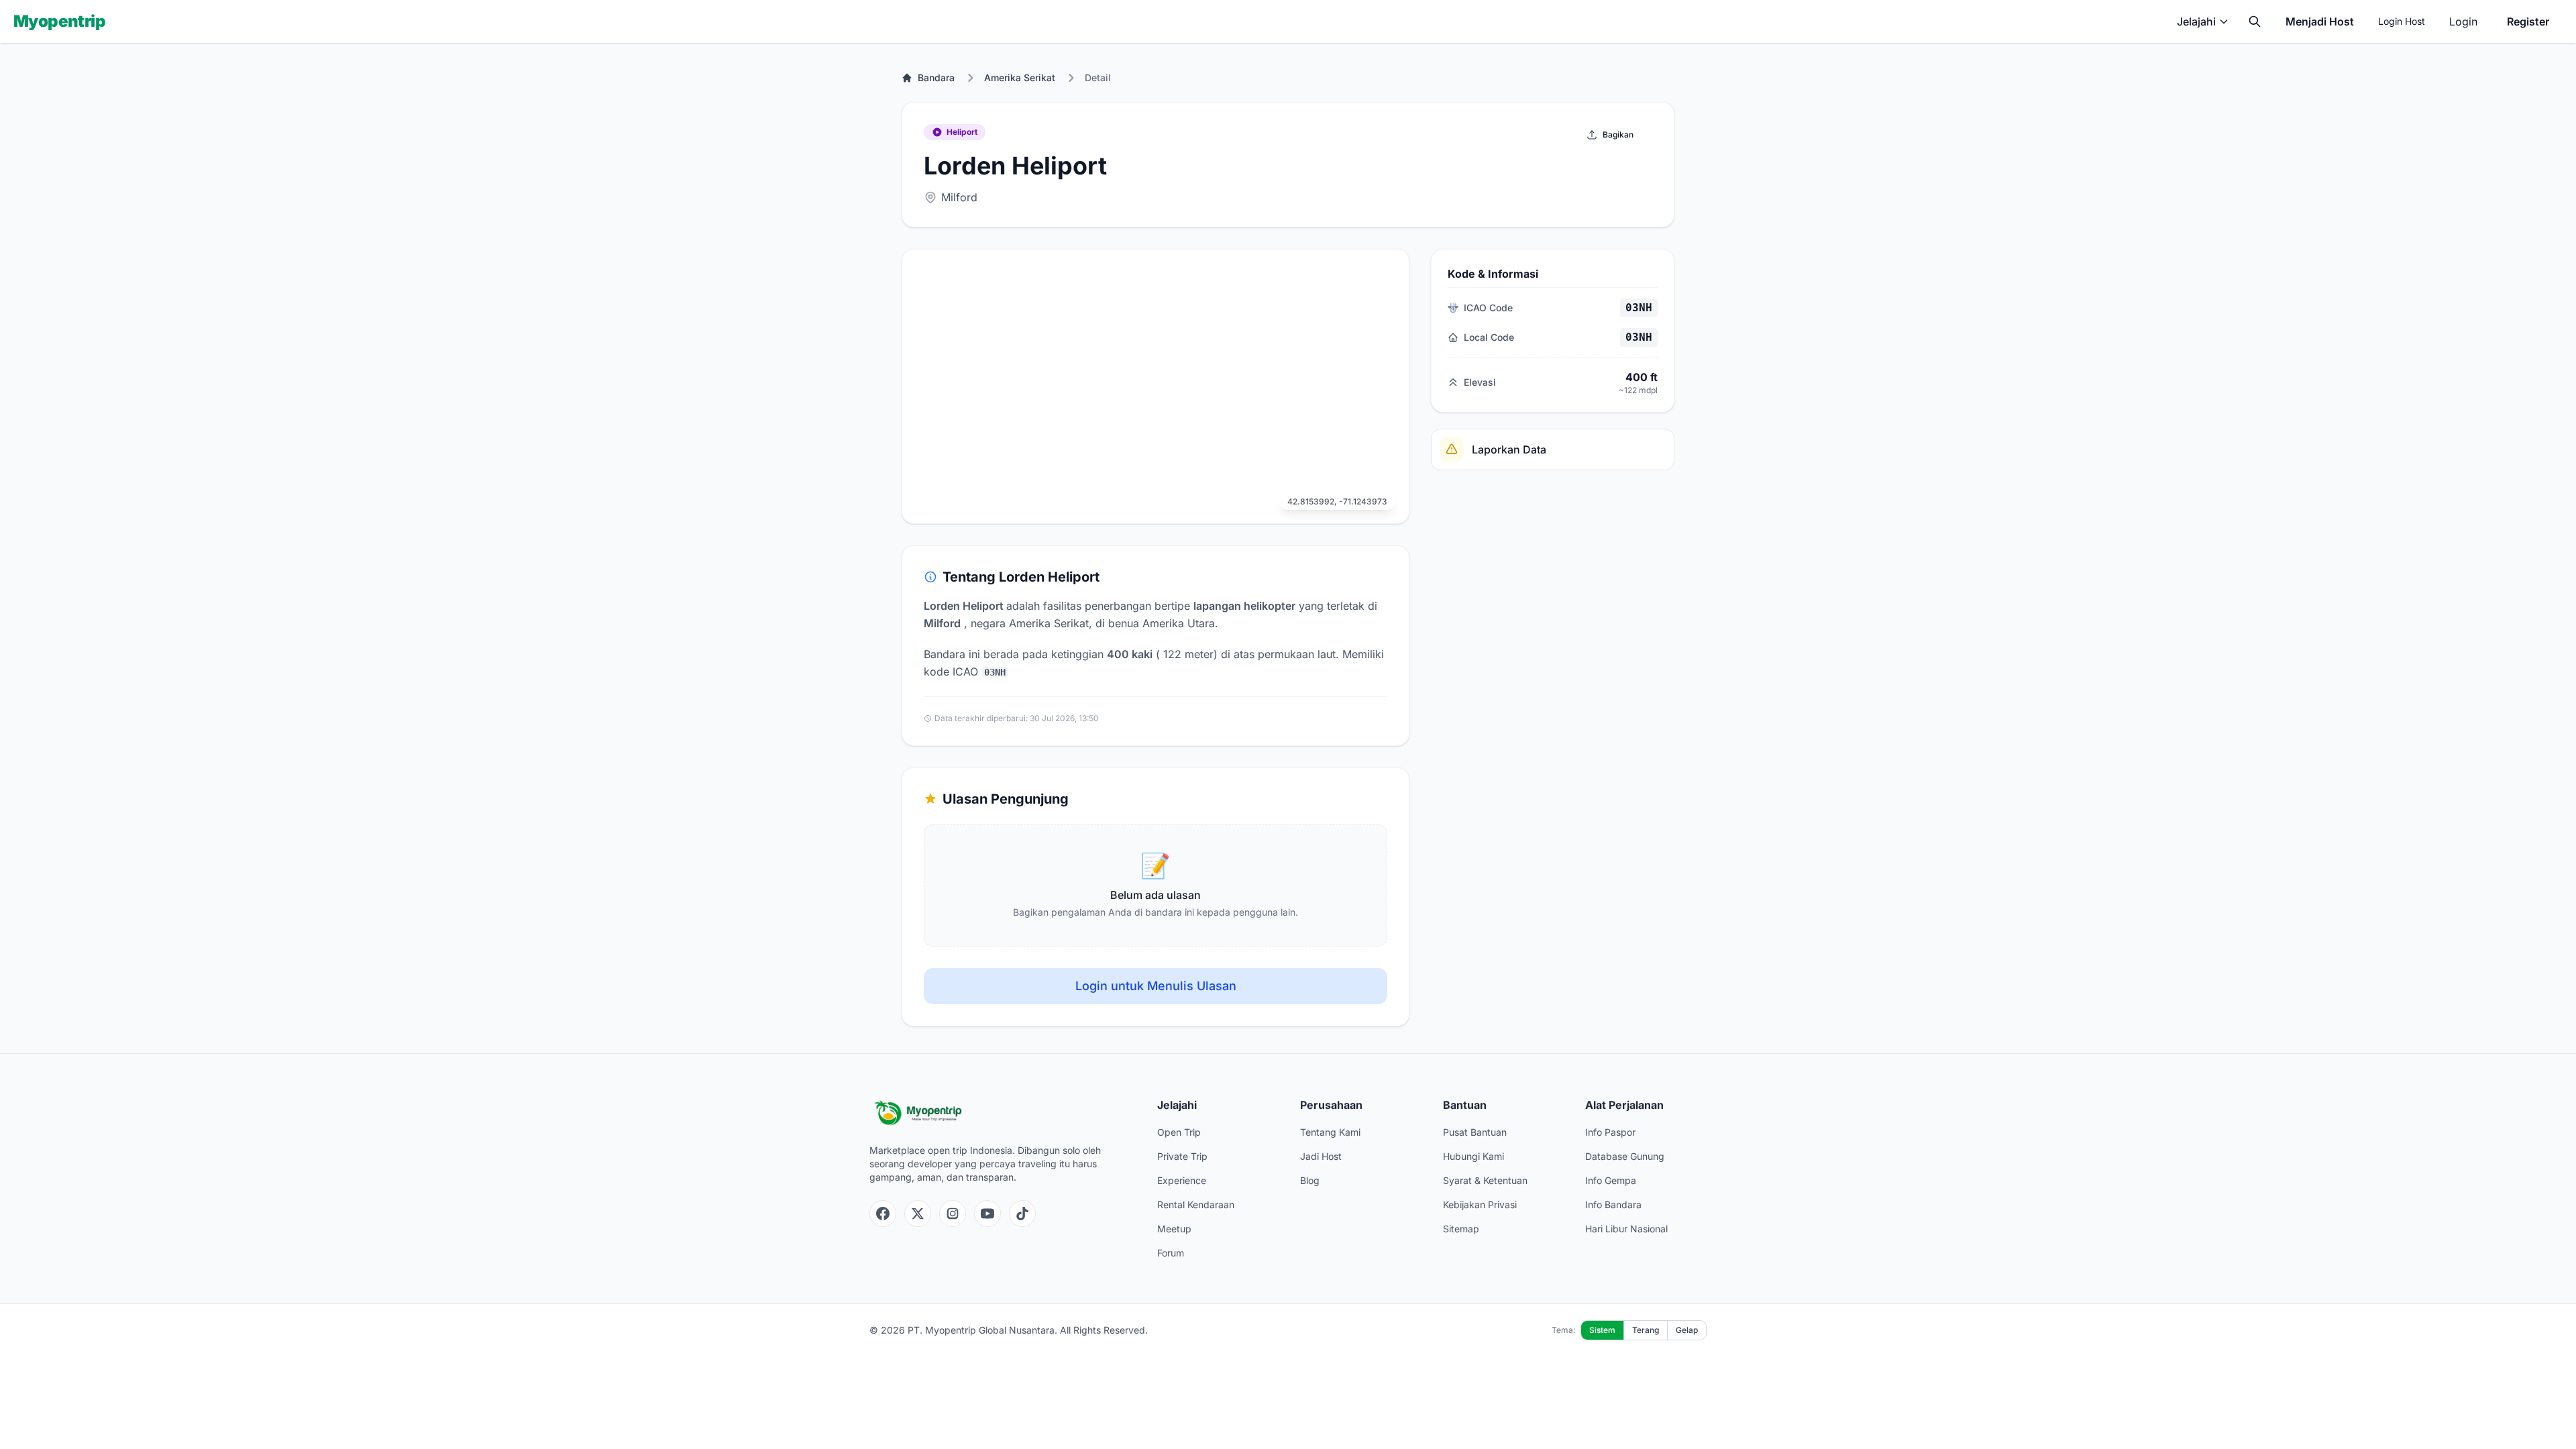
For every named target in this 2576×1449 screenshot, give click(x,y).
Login (2463, 21)
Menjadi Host (2320, 21)
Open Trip (1179, 1132)
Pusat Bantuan (1475, 1132)
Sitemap (1461, 1229)
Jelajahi (2196, 21)
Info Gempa (1611, 1180)
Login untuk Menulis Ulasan (1156, 986)
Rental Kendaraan (1196, 1204)
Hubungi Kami (1473, 1156)
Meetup (1174, 1229)
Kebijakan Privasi (1480, 1204)
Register (2528, 21)
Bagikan (1618, 135)
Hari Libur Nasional (1626, 1229)
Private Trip (1182, 1156)
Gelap (1687, 1330)
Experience (1182, 1180)
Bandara (936, 77)
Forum (1171, 1253)
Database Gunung (1625, 1156)
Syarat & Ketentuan (1485, 1180)
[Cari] (2255, 21)
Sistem (1602, 1330)
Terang (1646, 1330)
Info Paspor (1610, 1132)
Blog (1310, 1180)
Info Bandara (1613, 1204)
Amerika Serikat (1020, 77)
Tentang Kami (1330, 1132)
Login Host (2402, 21)
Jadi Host (1321, 1156)
